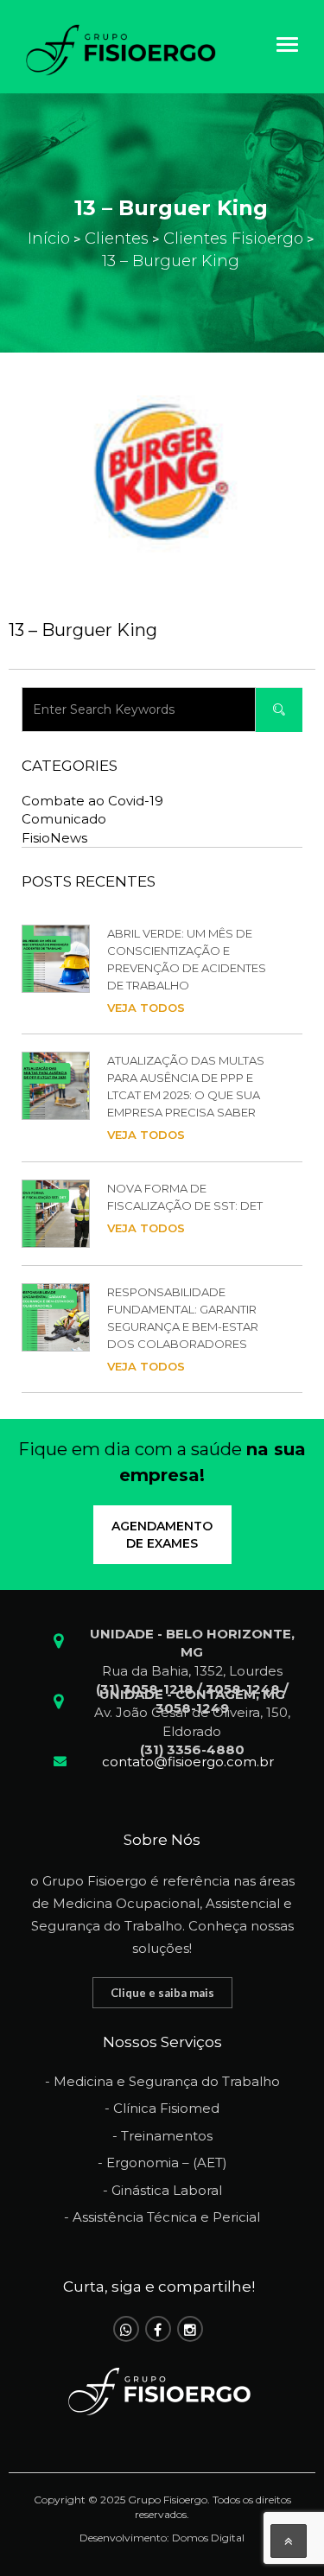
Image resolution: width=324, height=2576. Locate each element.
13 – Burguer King (83, 630)
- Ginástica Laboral (162, 2190)
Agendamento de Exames (162, 1535)
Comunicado (64, 819)
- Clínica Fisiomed (162, 2108)
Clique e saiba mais (162, 1993)
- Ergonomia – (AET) (162, 2163)
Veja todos (146, 1008)
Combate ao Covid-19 (92, 801)
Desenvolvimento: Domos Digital (162, 2538)
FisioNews (54, 838)
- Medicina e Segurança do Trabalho (162, 2081)
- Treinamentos (162, 2136)
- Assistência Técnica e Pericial (162, 2217)
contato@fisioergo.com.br (188, 1762)
